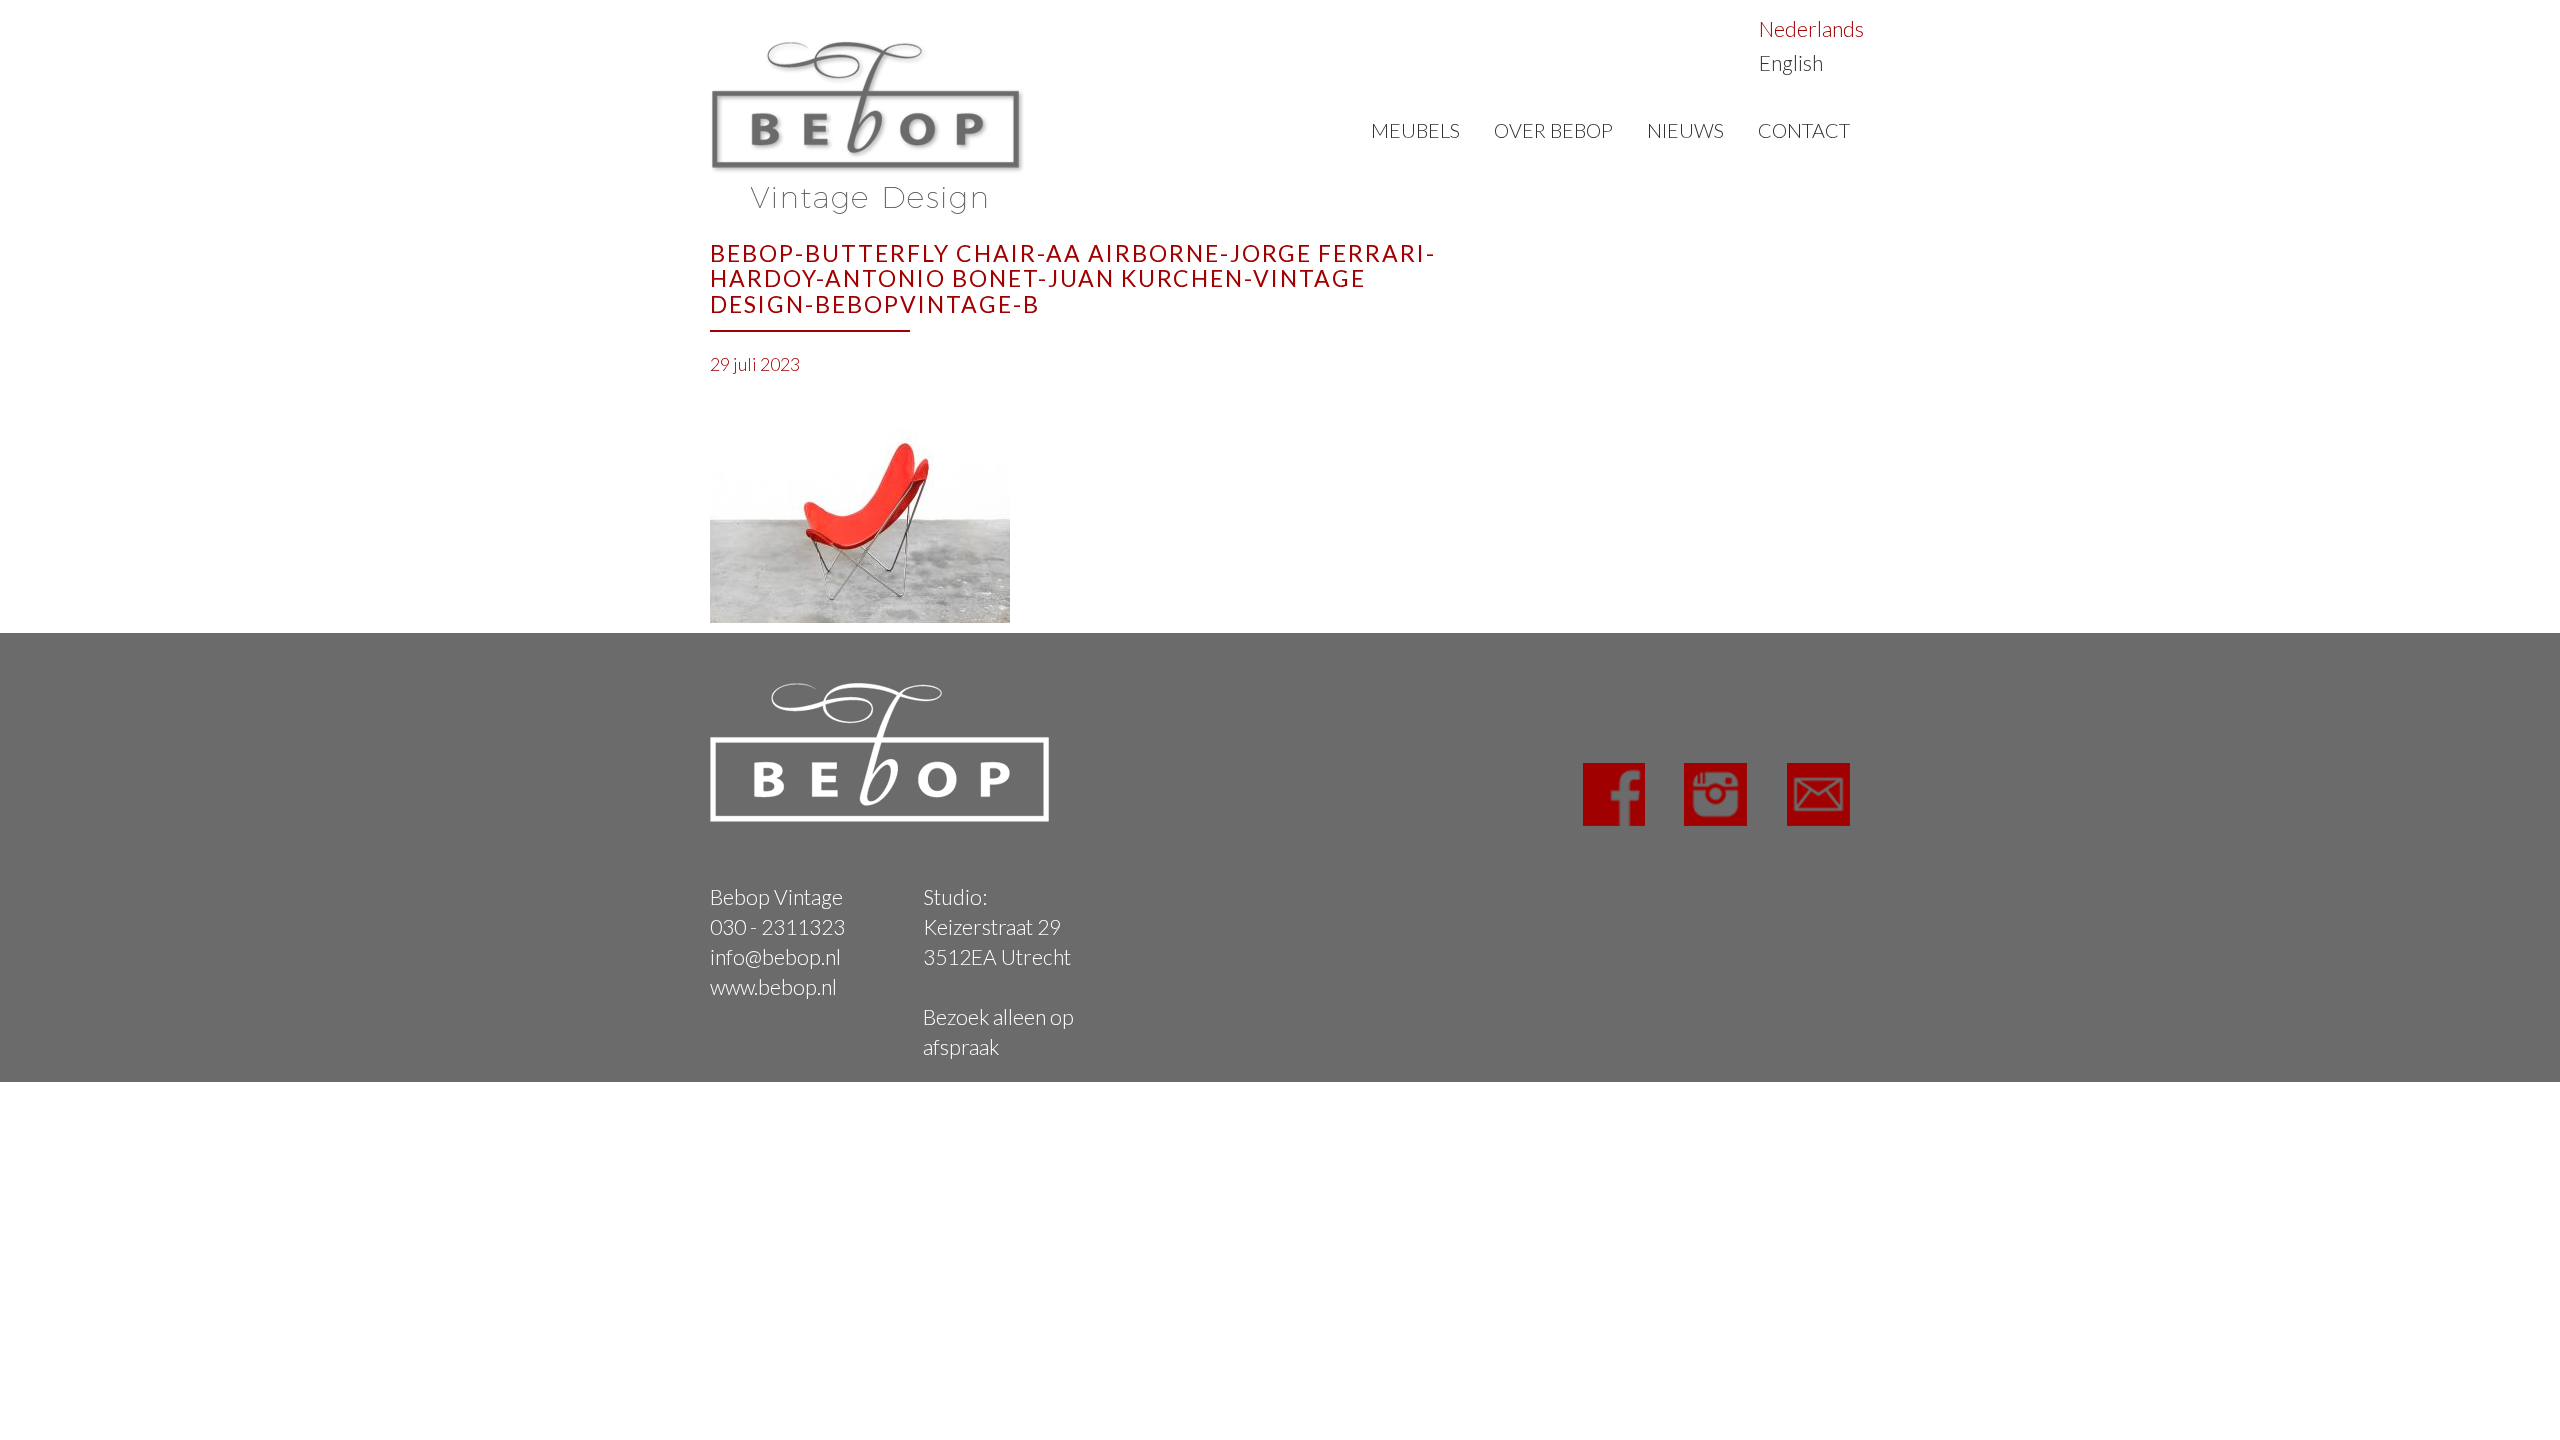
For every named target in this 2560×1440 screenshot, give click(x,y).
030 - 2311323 (777, 926)
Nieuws (1685, 130)
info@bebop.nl (775, 956)
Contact (1804, 130)
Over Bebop (1553, 130)
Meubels (1415, 130)
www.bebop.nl (773, 986)
